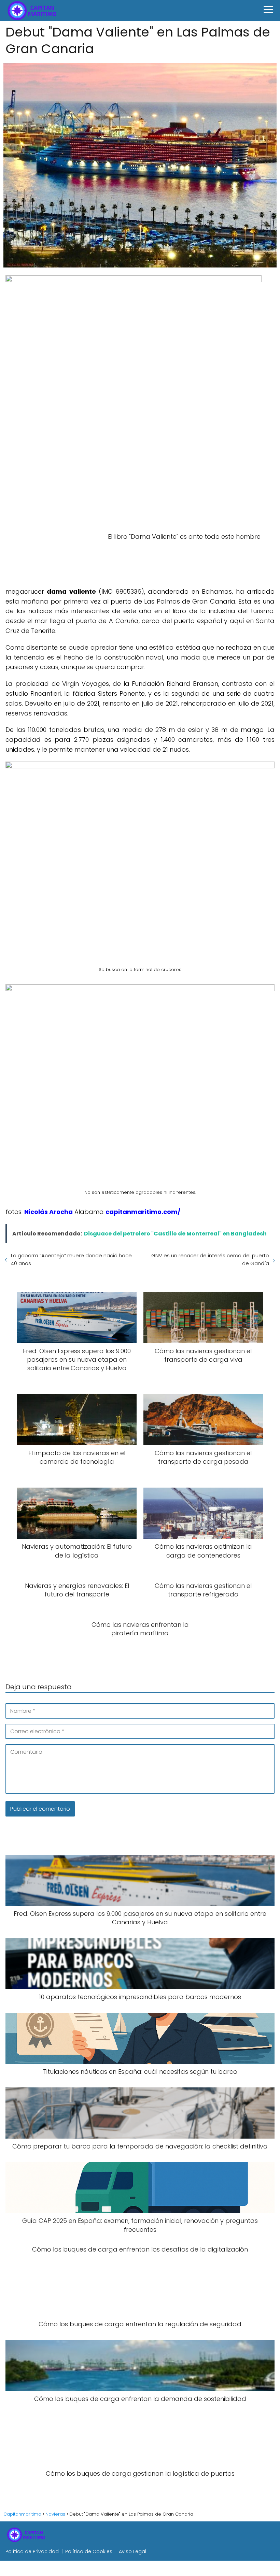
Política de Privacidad (32, 2551)
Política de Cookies (89, 2551)
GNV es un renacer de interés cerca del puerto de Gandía (210, 1259)
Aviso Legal (132, 2551)
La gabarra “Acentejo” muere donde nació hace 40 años (71, 1259)
